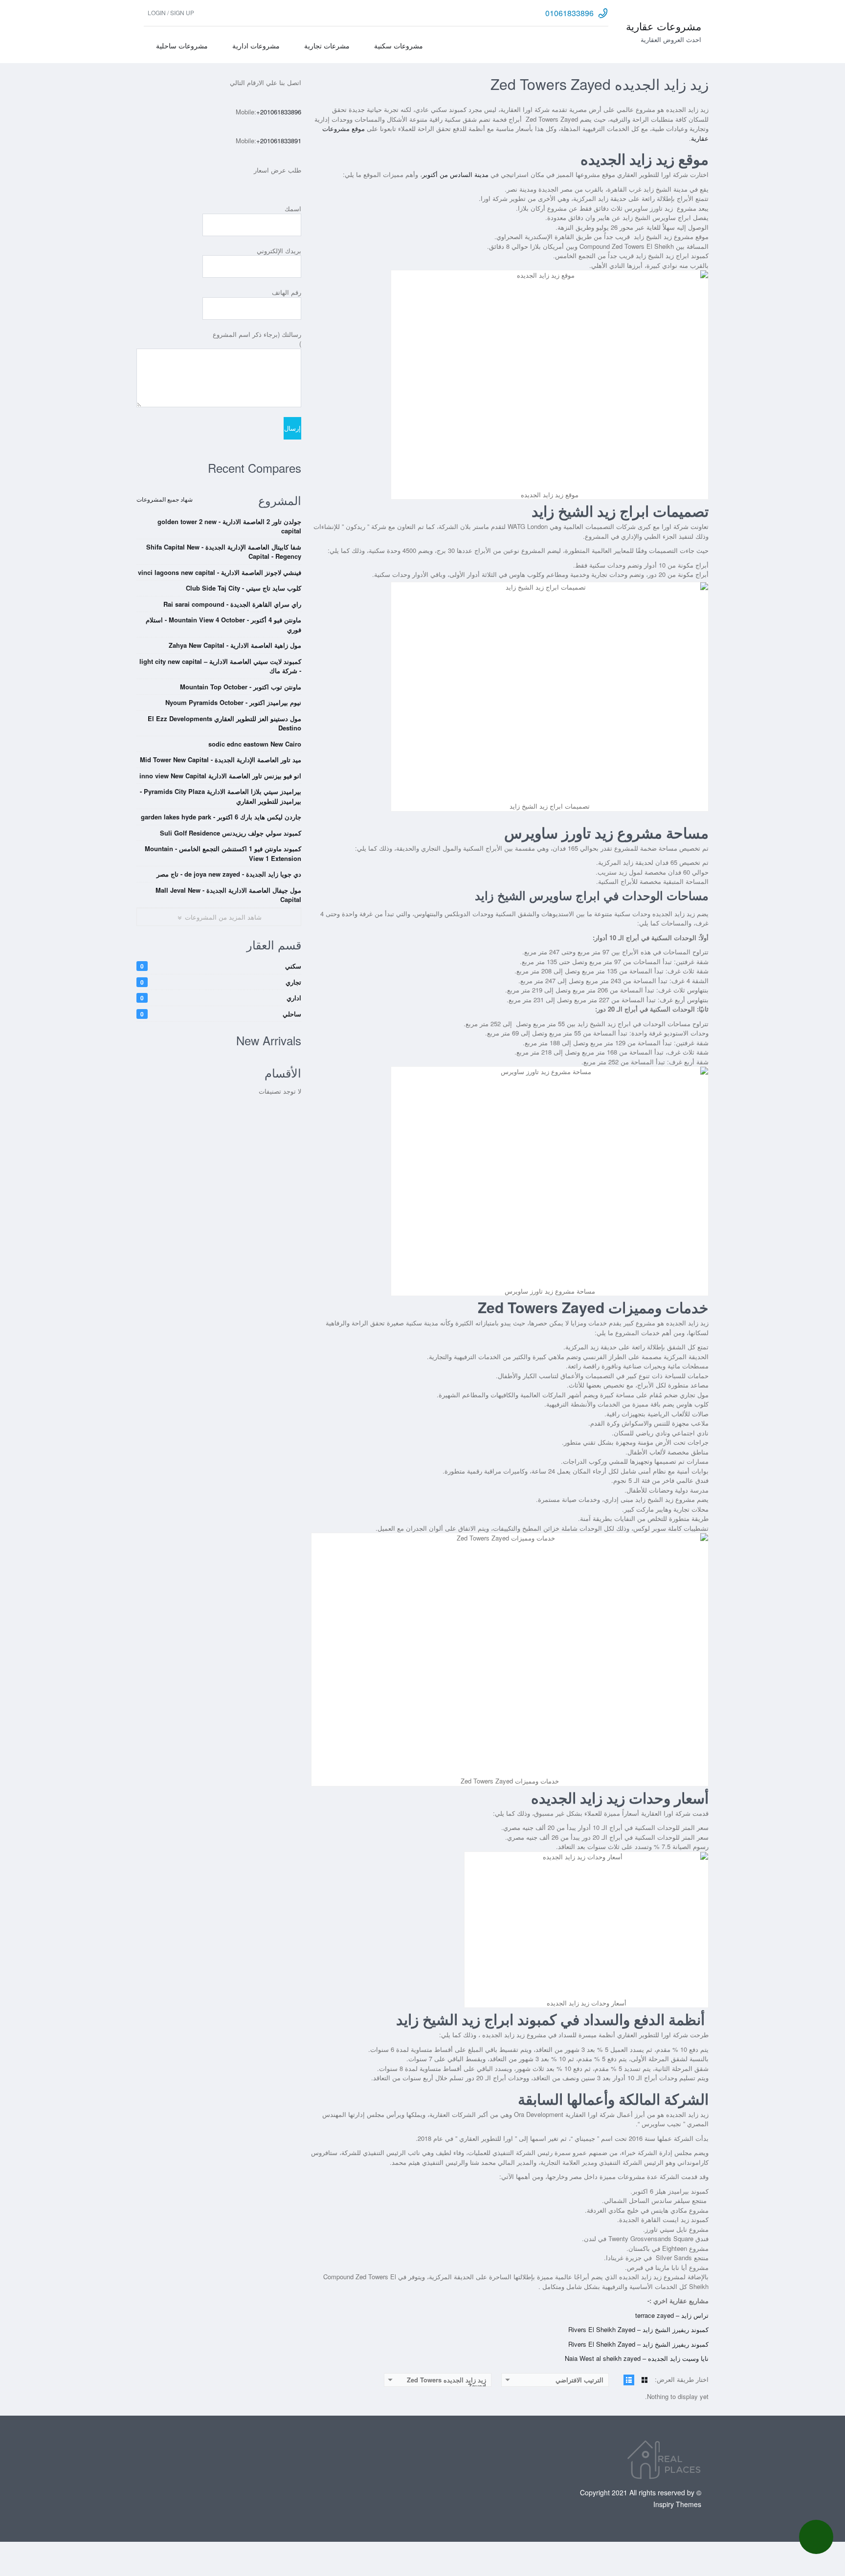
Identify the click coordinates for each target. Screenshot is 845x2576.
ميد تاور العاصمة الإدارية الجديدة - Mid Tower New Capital (221, 760)
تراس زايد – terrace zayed (672, 2315)
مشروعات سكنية (399, 45)
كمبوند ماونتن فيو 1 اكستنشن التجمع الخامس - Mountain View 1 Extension (223, 853)
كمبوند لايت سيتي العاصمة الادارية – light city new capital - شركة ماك (220, 666)
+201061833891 (279, 141)
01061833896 (569, 13)
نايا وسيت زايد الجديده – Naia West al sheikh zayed (637, 2358)
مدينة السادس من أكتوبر (455, 174)
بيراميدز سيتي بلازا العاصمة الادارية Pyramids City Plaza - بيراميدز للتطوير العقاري (221, 796)
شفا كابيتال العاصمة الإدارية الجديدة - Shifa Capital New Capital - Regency (224, 552)
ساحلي (221, 1014)
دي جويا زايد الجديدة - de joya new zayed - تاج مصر (229, 874)
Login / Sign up (171, 12)
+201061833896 (279, 112)
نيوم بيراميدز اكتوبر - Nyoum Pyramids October (233, 702)
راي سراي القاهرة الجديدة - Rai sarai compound (232, 604)
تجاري (221, 982)
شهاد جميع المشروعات (165, 499)
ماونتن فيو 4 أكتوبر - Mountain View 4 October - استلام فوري (223, 625)
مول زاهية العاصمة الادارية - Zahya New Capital (235, 645)
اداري (221, 998)
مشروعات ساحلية (182, 45)
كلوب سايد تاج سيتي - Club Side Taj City (244, 588)
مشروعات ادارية (256, 45)
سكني (221, 966)
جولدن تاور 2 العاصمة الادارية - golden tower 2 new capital (229, 526)
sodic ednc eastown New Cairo (255, 744)
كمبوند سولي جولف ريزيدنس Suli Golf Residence (231, 833)
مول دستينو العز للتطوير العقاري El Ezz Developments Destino (224, 723)
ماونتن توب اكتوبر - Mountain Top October (241, 687)
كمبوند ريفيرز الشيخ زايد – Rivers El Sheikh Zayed (638, 2329)
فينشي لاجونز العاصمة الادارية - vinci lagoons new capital (220, 572)
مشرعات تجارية (327, 45)
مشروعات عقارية (664, 26)
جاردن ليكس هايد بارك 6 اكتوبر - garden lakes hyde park (221, 817)
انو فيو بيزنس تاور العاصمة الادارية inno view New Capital (220, 776)
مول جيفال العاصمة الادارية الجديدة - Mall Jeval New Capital (228, 895)
